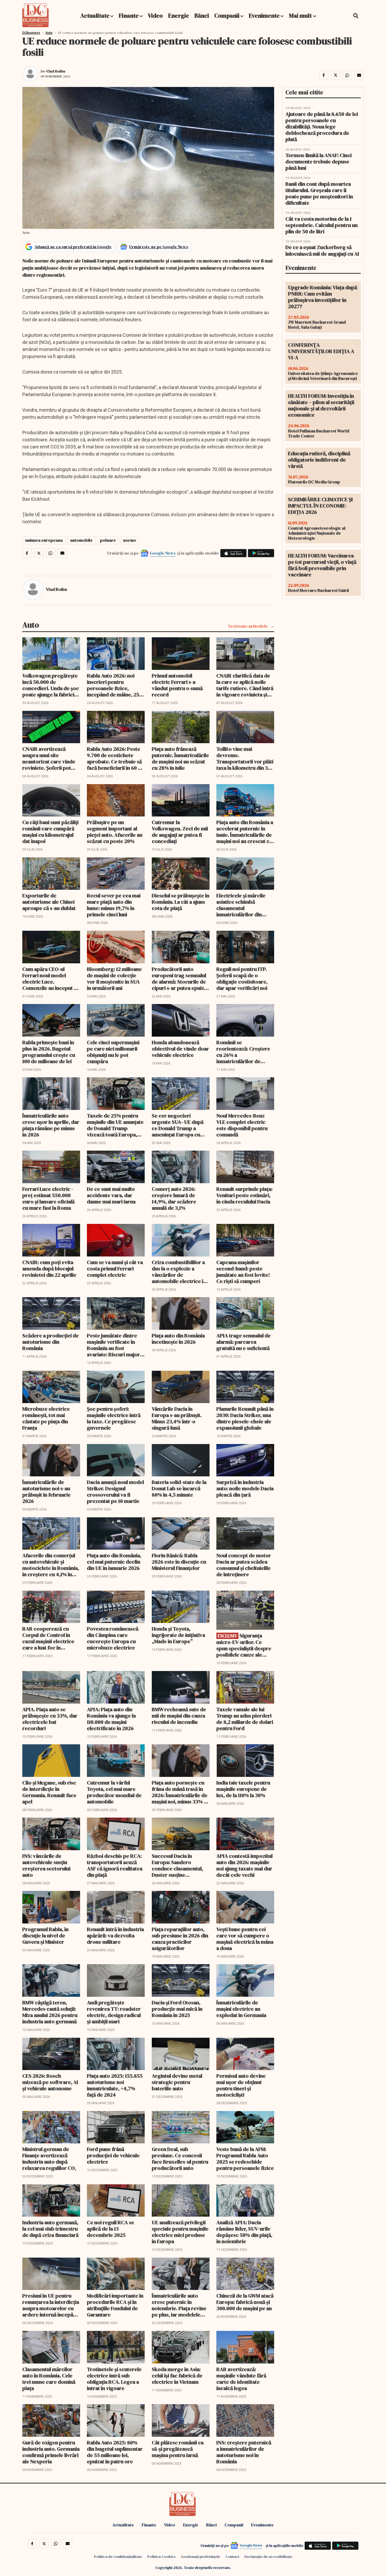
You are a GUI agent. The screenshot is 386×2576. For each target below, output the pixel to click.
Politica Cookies (161, 2557)
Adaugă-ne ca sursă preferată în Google (73, 247)
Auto (49, 33)
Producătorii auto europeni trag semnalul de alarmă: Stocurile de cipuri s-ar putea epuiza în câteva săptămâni (179, 979)
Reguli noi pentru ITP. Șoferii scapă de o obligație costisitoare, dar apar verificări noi (242, 979)
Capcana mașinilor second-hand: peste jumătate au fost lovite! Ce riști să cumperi (243, 1272)
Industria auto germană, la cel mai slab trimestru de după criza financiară (50, 2229)
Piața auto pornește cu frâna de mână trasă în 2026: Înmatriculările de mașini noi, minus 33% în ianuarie (180, 1792)
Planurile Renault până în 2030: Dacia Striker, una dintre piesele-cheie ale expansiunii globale (245, 1418)
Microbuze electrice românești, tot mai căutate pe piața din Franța (46, 1418)
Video (155, 15)
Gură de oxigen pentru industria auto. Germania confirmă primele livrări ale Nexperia (51, 2452)
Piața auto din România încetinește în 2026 (178, 1339)
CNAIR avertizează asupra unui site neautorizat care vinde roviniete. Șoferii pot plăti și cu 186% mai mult (50, 758)
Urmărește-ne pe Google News (159, 247)
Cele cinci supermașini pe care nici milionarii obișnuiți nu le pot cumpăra (113, 1052)
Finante (129, 15)
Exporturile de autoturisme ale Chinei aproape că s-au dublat (49, 902)
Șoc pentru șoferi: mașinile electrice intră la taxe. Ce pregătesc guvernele (114, 1418)
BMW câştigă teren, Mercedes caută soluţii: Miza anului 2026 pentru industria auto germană (50, 2012)
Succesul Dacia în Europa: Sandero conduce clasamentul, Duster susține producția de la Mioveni (179, 1865)
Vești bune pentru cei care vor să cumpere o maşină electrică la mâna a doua (245, 1939)
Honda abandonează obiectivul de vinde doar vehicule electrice (180, 1049)
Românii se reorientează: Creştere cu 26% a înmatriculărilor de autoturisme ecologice (243, 1052)
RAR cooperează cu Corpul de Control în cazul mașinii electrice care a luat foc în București (48, 1638)
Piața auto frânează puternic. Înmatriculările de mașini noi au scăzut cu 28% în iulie (180, 758)
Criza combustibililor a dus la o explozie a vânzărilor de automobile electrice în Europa (179, 1272)
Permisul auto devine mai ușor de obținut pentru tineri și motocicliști (241, 2085)
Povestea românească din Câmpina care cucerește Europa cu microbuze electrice (113, 1638)
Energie (179, 15)
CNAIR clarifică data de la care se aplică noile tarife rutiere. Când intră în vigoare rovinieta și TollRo (245, 685)
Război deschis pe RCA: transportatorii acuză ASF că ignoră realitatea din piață (115, 1865)
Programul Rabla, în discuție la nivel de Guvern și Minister (45, 1936)
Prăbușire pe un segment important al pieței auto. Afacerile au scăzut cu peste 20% (115, 832)
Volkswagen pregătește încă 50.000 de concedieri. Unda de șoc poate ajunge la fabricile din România (51, 685)
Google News (163, 553)
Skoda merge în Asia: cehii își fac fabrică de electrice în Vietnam (177, 2376)
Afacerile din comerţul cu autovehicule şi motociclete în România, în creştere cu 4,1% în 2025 (51, 1565)
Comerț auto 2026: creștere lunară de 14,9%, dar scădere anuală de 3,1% (174, 1198)
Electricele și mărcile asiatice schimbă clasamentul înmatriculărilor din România (241, 905)
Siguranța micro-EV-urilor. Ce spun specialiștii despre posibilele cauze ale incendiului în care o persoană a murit (244, 1645)
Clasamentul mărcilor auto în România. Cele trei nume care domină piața (49, 2379)
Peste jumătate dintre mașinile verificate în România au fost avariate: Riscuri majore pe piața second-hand (115, 1345)
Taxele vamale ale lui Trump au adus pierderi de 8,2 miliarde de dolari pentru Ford (245, 1719)
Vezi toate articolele (248, 626)
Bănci (202, 15)
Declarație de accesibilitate (268, 2557)
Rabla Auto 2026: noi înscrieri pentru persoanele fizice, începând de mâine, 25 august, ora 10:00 (113, 685)
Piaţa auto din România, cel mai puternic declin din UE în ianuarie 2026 (114, 1562)
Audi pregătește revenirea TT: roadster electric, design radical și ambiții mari (114, 2012)
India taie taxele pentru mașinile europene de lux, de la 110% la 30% (243, 1789)
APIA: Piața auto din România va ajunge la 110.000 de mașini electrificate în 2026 (111, 1719)
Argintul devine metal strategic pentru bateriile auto (177, 2082)
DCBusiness (31, 33)
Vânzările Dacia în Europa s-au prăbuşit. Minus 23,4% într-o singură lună (177, 1418)
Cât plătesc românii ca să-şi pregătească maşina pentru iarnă (178, 2449)
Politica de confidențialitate (118, 2557)
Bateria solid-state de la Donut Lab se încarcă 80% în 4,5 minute (179, 1488)
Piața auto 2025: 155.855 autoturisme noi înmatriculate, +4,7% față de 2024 (115, 2085)
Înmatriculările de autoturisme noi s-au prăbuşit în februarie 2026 (46, 1492)
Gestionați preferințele (201, 2557)
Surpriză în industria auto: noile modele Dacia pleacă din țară (245, 1488)
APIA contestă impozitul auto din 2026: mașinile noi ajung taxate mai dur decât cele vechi (244, 1865)
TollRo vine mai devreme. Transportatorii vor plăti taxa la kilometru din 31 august (245, 758)
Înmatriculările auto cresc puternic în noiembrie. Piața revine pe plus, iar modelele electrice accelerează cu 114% (179, 2305)
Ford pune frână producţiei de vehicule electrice (113, 2155)
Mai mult (301, 15)
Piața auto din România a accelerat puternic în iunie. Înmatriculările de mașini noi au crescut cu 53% (245, 832)
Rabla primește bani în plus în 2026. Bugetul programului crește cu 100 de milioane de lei (49, 1052)
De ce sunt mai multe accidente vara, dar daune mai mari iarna (111, 1195)
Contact (232, 2557)
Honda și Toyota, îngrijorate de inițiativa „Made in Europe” (178, 1635)
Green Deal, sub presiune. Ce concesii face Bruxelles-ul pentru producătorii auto (180, 2159)
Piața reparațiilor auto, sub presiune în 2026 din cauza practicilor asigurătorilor (180, 1939)
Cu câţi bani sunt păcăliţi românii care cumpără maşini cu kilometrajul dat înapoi (50, 832)
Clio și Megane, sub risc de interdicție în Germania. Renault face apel (49, 1792)
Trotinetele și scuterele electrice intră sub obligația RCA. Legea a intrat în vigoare (114, 2379)
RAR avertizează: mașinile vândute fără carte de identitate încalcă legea (241, 2379)
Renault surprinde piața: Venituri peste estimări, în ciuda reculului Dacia (244, 1195)
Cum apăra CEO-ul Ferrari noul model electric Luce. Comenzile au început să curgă (51, 979)
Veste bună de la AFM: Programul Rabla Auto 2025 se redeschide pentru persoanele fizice (245, 2159)
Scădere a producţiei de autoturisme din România (51, 1342)
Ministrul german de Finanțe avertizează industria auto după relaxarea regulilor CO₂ (49, 2159)
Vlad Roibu (56, 71)
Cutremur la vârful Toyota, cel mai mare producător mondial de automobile (114, 1792)
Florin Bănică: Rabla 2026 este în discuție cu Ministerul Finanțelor (179, 1562)
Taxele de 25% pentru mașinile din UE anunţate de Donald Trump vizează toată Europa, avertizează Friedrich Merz (115, 1125)
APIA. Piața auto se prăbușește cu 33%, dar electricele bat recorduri (50, 1719)
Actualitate (95, 15)
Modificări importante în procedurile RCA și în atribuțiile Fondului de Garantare (115, 2305)
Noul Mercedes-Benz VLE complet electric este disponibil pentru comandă (242, 1125)
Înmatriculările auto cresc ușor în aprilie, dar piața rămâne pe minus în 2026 (51, 1125)
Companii (227, 15)
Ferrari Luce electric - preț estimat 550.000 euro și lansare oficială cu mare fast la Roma (48, 1198)
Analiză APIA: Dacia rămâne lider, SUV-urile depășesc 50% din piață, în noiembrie (244, 2232)
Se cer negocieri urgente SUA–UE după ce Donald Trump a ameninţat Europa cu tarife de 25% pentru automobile (178, 1125)
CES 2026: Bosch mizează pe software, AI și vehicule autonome (50, 2082)
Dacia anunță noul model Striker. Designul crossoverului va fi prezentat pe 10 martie (115, 1492)
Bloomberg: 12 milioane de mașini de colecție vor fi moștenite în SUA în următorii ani (114, 979)
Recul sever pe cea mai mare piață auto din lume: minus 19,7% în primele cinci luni (114, 905)
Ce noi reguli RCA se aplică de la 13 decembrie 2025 (111, 2229)
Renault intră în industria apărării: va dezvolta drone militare (115, 1936)
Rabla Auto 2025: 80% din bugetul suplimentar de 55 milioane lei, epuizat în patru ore (115, 2452)
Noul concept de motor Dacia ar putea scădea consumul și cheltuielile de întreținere (244, 1565)
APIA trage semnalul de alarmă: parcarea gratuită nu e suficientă (244, 1342)
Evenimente (264, 15)
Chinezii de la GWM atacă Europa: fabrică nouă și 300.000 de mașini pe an (245, 2302)
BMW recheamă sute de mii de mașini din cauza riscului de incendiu (179, 1716)
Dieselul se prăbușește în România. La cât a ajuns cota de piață (181, 902)
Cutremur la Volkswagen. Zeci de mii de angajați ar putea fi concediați (180, 832)
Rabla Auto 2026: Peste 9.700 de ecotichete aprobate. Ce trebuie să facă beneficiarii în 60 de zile (115, 758)
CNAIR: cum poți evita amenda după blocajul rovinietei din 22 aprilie (49, 1269)
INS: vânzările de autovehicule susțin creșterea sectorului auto (46, 1865)
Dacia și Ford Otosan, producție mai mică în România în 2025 (177, 2009)
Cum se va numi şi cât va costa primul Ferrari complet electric (115, 1269)
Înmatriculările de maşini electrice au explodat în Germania (241, 2009)
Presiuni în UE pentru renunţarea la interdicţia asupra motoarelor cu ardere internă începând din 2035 (51, 2305)
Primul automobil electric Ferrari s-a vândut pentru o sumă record (177, 685)
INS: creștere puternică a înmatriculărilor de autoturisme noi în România (244, 2452)
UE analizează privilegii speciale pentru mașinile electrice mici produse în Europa (180, 2232)
